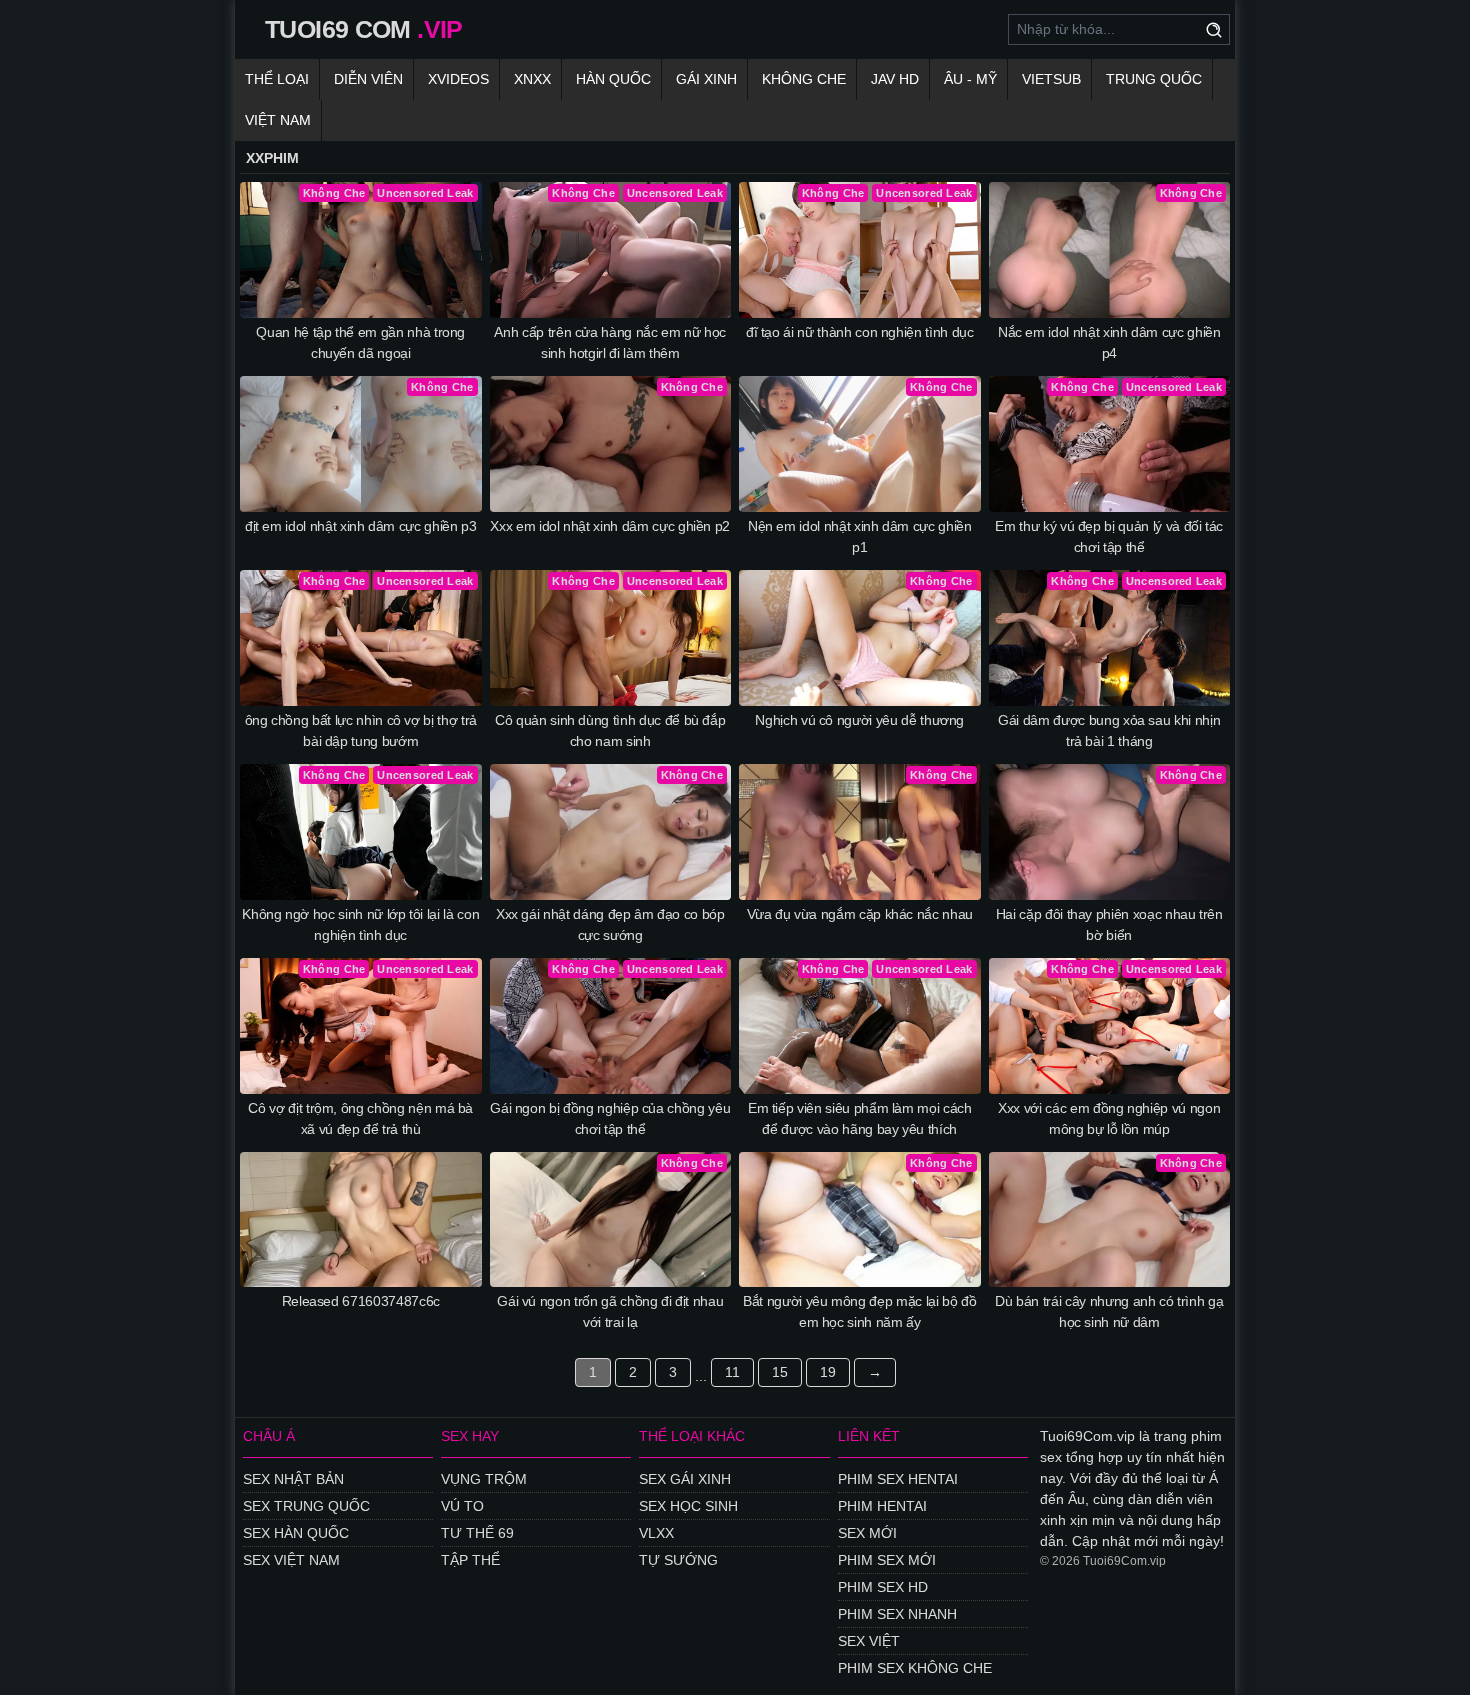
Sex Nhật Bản (293, 1479)
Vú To (462, 1506)
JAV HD (895, 79)
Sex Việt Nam (291, 1560)
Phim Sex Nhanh (897, 1614)
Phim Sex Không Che (915, 1668)
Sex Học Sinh (688, 1506)
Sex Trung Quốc (306, 1506)
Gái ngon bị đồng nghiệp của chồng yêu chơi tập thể (610, 1118)
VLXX (656, 1533)
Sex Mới (867, 1533)
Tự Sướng (678, 1560)
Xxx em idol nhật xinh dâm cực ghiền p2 (610, 526)
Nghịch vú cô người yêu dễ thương (859, 720)
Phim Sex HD (883, 1587)
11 (732, 1372)
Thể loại (277, 79)
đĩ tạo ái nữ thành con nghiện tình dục (860, 332)
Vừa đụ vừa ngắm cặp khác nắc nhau (860, 914)
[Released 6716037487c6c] (361, 1220)
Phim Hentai (882, 1506)
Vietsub (1051, 79)
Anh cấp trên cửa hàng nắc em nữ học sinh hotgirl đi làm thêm (610, 342)
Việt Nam (278, 120)
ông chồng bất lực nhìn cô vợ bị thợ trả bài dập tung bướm (361, 730)
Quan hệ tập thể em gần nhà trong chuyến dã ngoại (360, 342)
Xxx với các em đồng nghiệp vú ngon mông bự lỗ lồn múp (1109, 1118)
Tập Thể (470, 1560)
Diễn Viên (368, 79)
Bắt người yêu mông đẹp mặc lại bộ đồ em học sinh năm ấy (859, 1311)
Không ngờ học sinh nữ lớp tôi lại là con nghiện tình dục (360, 924)
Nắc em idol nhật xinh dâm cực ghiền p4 (1109, 342)
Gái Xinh (706, 79)
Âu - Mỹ (970, 79)
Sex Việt (869, 1641)
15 (780, 1372)
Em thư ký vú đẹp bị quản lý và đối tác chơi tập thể (1109, 536)
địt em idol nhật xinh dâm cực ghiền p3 (361, 526)
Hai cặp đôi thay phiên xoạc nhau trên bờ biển (1109, 924)
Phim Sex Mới (887, 1560)
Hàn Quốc (613, 79)
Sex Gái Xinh (685, 1479)
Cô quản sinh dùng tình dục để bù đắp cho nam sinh (610, 730)
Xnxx (532, 79)
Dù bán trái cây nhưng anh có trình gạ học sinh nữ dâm (1109, 1311)
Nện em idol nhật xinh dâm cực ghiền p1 (860, 536)
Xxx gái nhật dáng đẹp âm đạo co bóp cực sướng (610, 924)
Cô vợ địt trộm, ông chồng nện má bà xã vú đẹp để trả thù (360, 1118)
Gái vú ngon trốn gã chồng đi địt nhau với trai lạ (610, 1311)
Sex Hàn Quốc (296, 1533)
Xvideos (458, 79)
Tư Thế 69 (477, 1533)
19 (828, 1372)
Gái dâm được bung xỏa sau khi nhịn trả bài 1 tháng (1109, 730)
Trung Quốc (1154, 79)
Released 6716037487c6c (361, 1301)
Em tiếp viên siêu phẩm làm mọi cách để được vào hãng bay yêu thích (860, 1118)
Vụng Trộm (484, 1479)
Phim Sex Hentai (898, 1479)
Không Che (804, 79)
